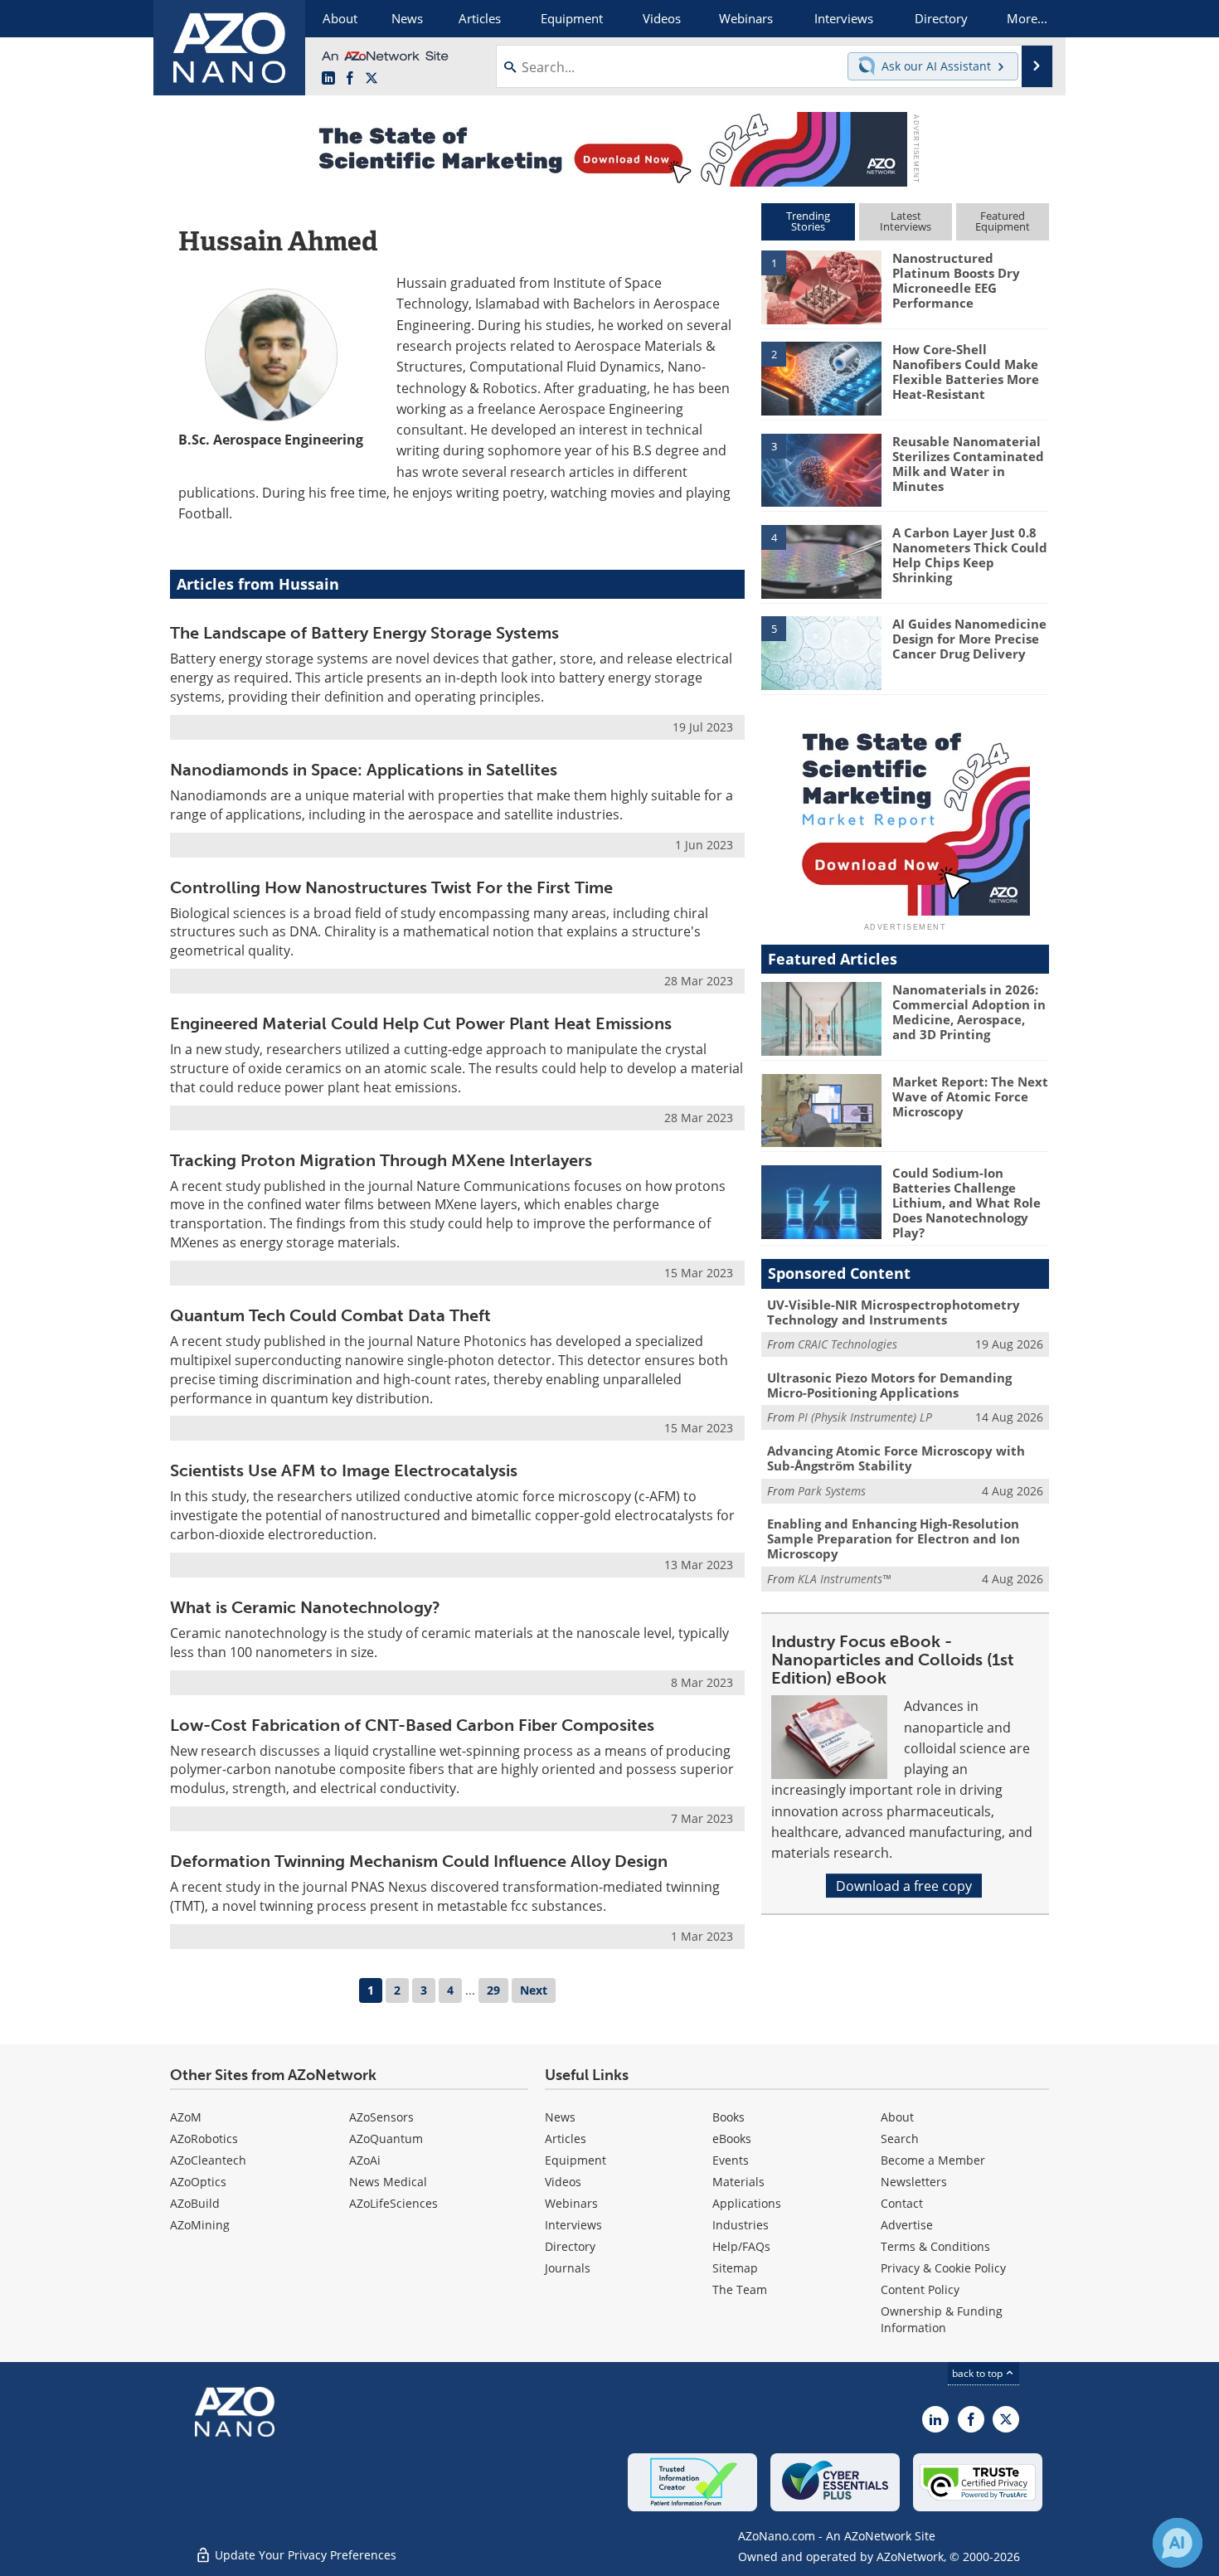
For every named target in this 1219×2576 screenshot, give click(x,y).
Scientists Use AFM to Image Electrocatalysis (344, 1470)
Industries (741, 2225)
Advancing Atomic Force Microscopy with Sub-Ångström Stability (896, 1458)
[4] (821, 561)
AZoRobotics (204, 2139)
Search (900, 2139)
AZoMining (200, 2225)
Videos (563, 2182)
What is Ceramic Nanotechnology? (305, 1607)
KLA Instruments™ (844, 1579)
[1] (821, 286)
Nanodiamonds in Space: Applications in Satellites (364, 770)
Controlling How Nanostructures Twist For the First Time (391, 887)
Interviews (573, 2225)
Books (728, 2117)
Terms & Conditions (935, 2246)
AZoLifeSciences (393, 2203)
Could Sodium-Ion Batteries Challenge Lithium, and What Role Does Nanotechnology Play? (966, 1203)
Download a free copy (904, 1886)
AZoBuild (195, 2203)
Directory (570, 2246)
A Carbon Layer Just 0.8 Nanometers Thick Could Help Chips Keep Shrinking (970, 555)
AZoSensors (381, 2117)
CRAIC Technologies (847, 1344)
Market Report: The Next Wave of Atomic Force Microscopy (970, 1096)
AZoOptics (198, 2182)
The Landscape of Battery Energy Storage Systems (364, 633)
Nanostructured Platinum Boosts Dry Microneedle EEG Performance (956, 280)
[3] (821, 469)
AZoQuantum (386, 2139)
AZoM (186, 2117)
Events (731, 2160)
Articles (566, 2139)
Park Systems (832, 1491)
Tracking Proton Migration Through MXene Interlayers (381, 1160)
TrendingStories (808, 221)
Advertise (907, 2225)
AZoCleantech (208, 2160)
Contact (902, 2203)
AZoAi (365, 2160)
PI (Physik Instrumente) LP (865, 1417)
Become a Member (933, 2160)
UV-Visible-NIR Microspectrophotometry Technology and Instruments (894, 1312)
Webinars (571, 2203)
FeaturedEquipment (1003, 221)
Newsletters (914, 2182)
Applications (747, 2203)
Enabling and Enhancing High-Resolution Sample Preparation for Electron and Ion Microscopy (894, 1538)
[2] (821, 377)
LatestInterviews (906, 221)
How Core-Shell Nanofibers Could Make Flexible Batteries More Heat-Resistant (966, 372)
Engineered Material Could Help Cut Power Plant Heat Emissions (421, 1023)
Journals (568, 2268)
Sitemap (735, 2268)
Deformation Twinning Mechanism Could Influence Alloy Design (419, 1861)
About (897, 2117)
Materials (738, 2182)
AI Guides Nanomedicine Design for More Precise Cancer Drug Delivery (969, 639)
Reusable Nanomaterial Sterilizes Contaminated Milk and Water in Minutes (968, 464)
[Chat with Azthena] (1178, 2543)
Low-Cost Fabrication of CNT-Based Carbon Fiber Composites (412, 1725)
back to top (979, 2373)
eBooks (732, 2139)
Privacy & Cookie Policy (943, 2268)
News (560, 2117)
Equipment (576, 2160)
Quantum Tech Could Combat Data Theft (330, 1315)
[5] (821, 652)
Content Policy (920, 2289)
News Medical (388, 2182)
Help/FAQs (741, 2246)
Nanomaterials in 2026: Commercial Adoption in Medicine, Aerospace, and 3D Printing (969, 1012)
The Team (740, 2289)
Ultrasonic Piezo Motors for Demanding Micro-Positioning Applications (889, 1385)
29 (493, 1990)
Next (534, 1990)
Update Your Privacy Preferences (304, 2555)
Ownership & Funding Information (942, 2319)
